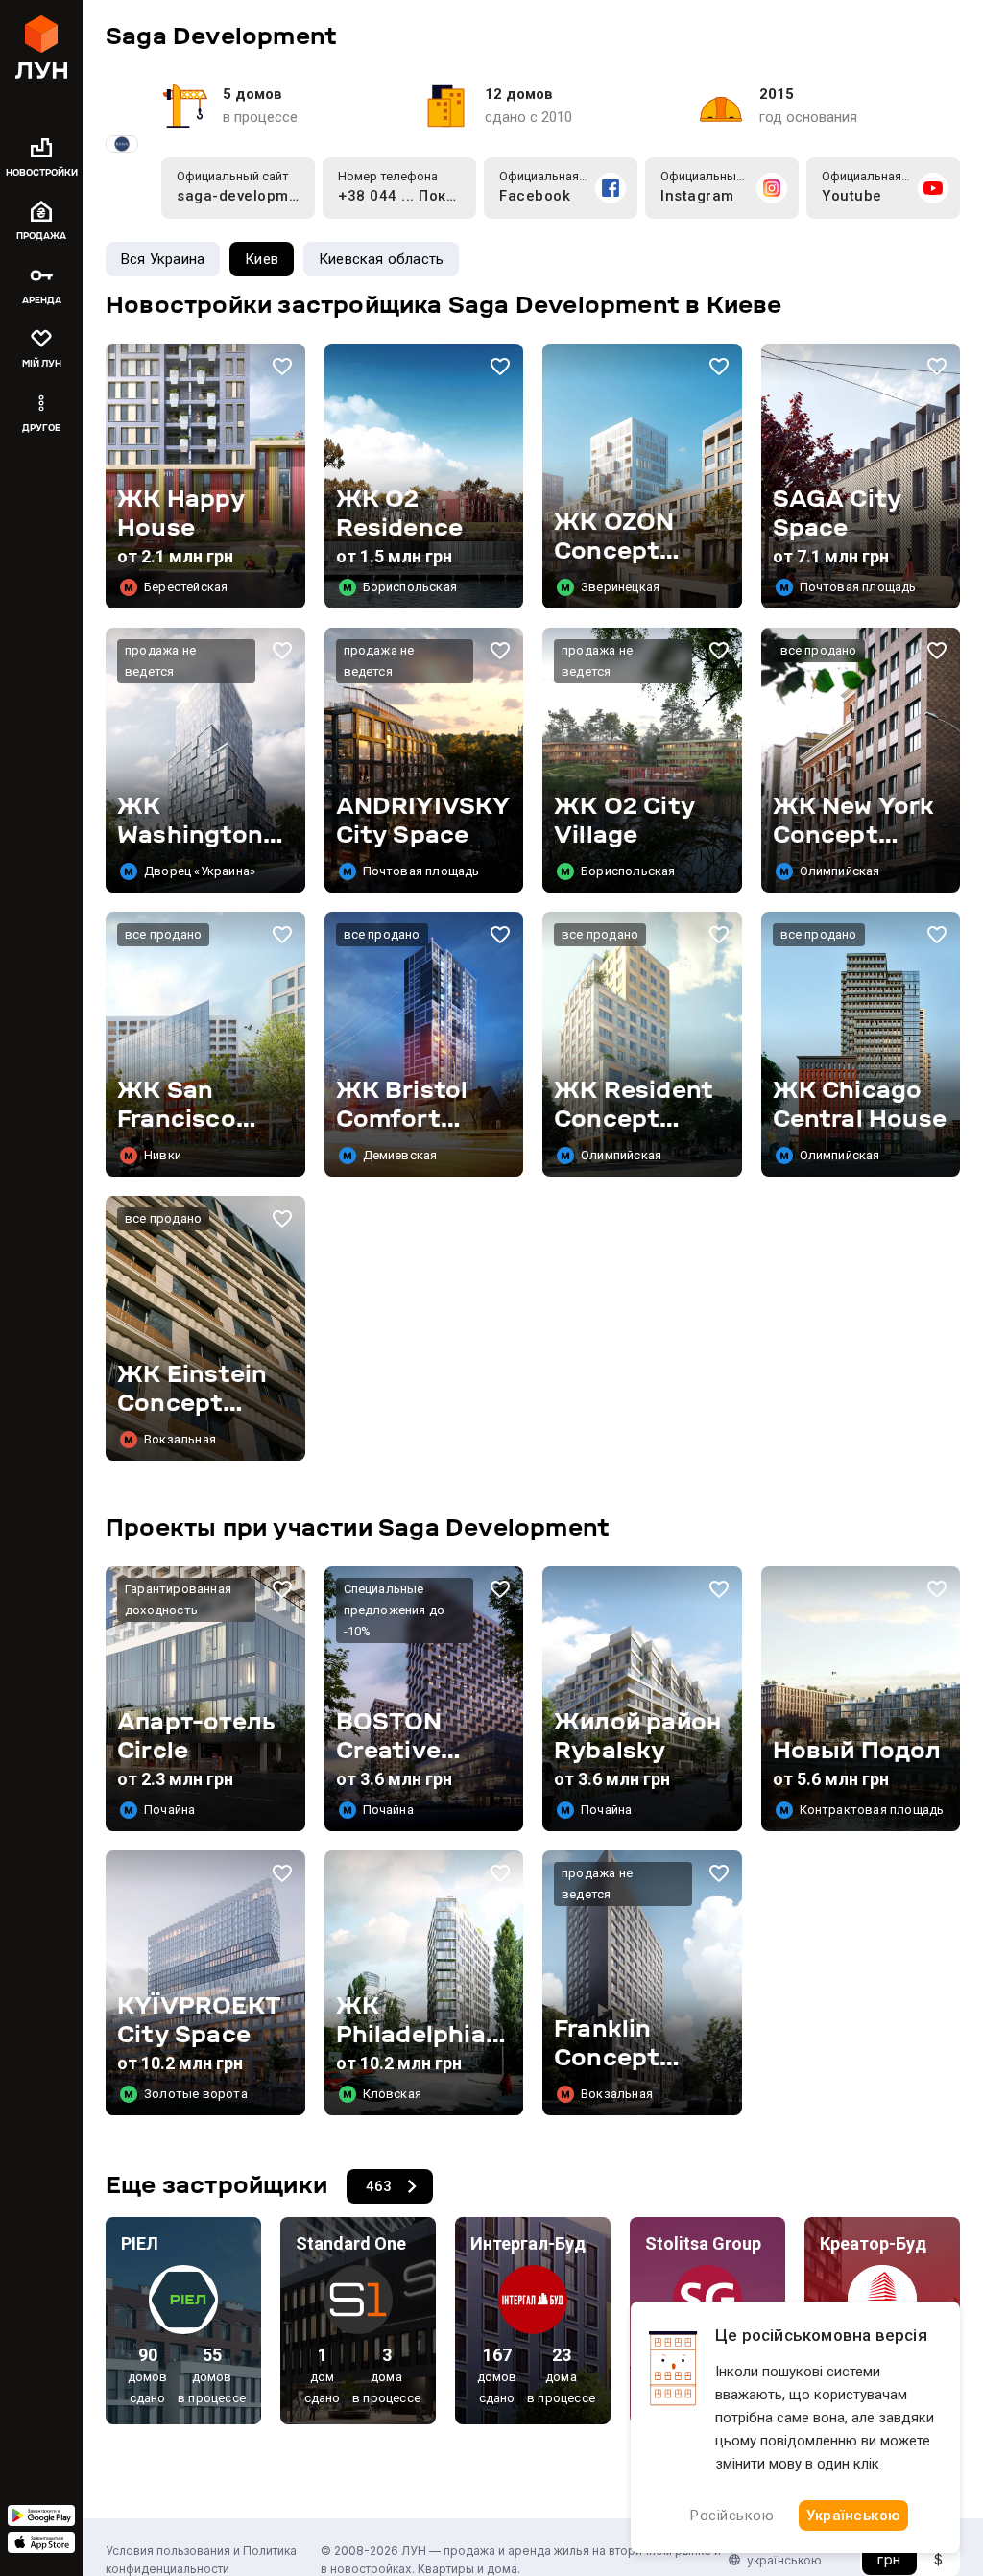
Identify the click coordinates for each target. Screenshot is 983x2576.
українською (784, 2560)
